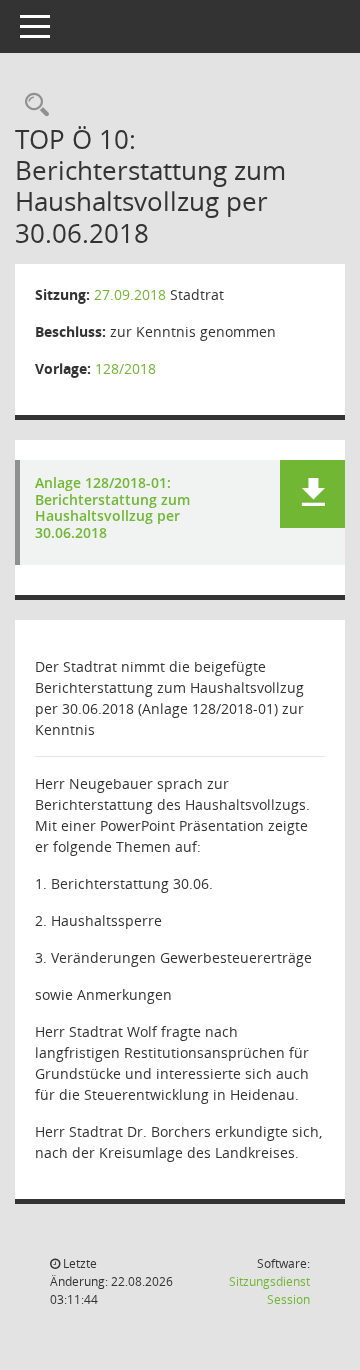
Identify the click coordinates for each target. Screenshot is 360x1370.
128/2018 (125, 368)
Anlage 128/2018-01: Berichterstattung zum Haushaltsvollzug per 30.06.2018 (112, 508)
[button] (312, 494)
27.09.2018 (130, 294)
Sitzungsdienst (269, 1290)
